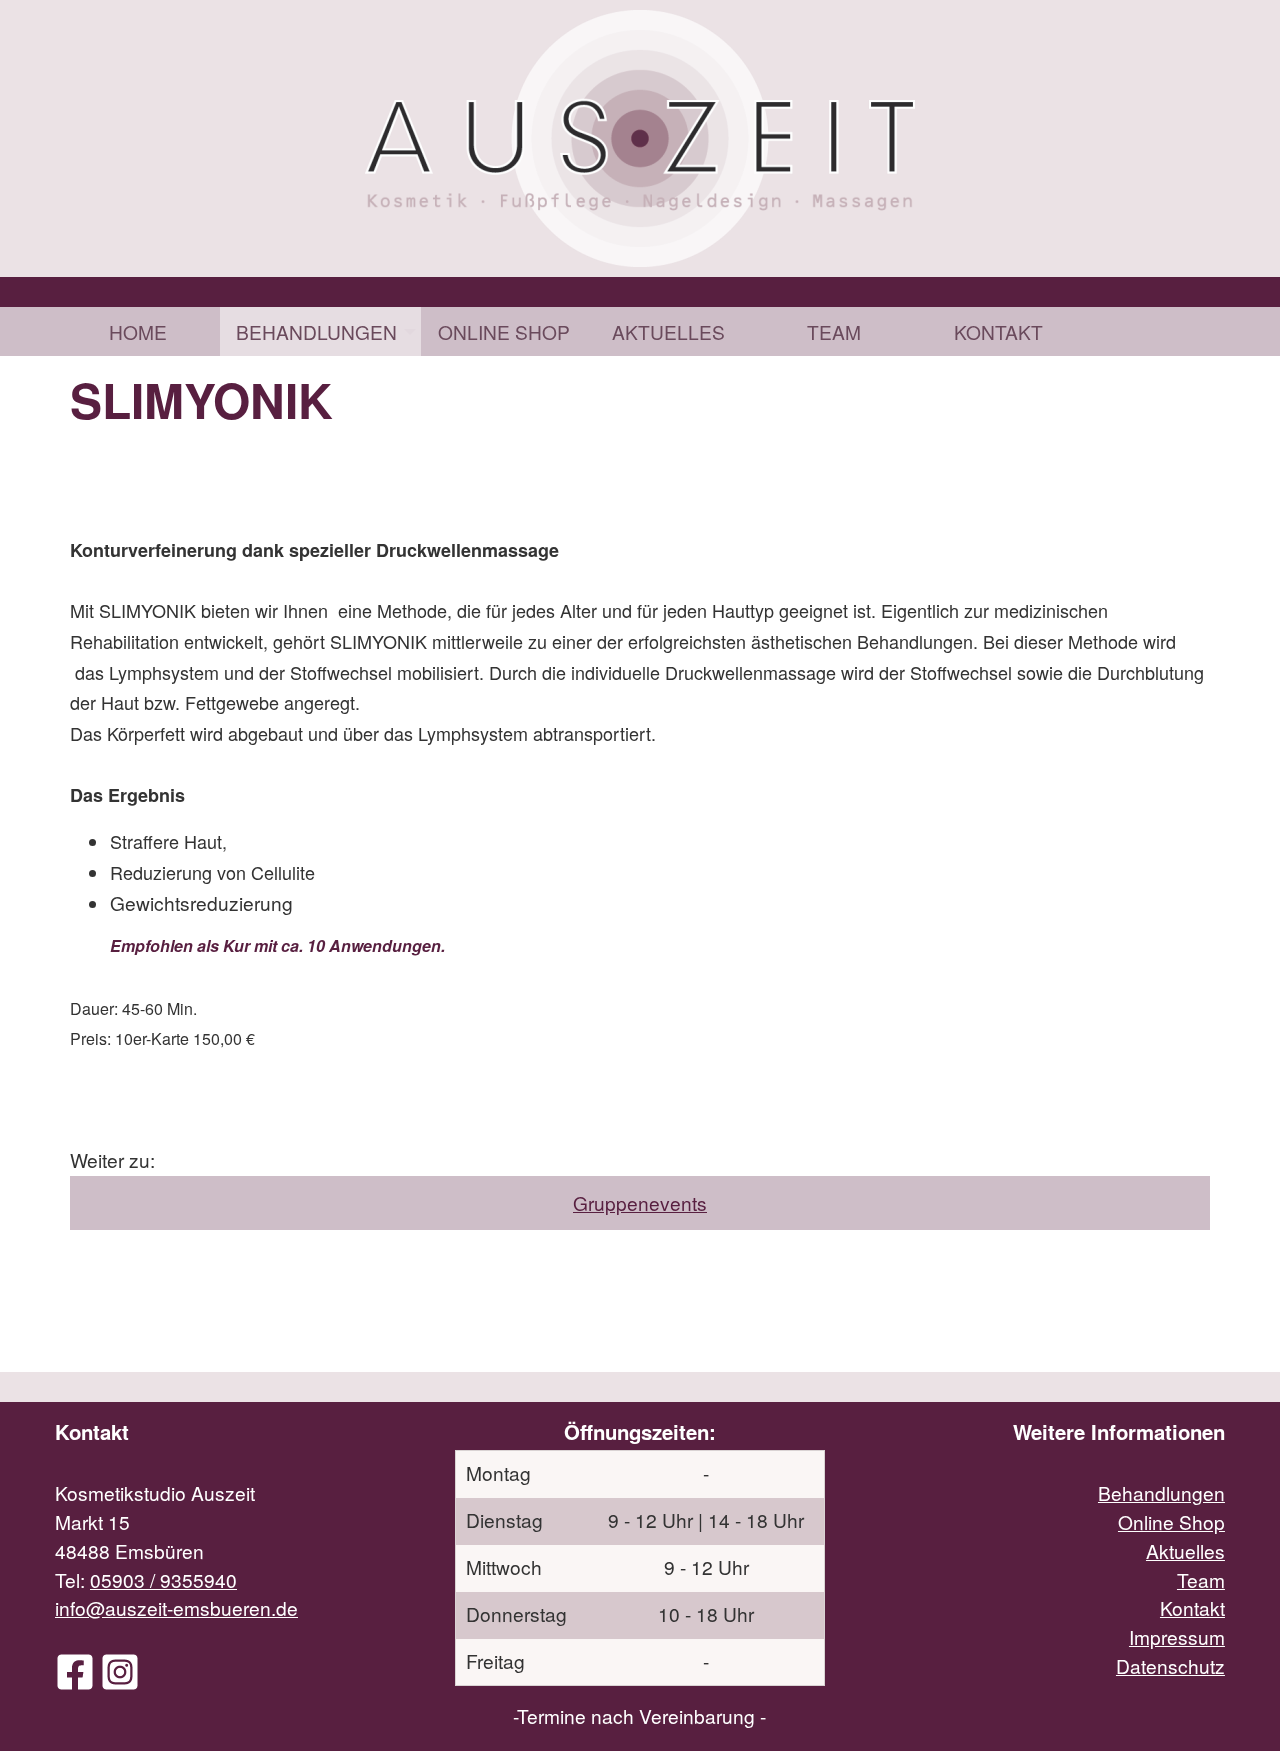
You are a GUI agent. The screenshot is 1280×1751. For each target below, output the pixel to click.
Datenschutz (1170, 1665)
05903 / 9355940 (163, 1579)
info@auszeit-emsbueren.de (176, 1607)
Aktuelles (668, 331)
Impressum (1177, 1636)
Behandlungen (316, 331)
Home (138, 331)
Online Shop (504, 331)
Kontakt (998, 331)
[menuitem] (137, 331)
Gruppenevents (640, 1202)
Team (834, 331)
